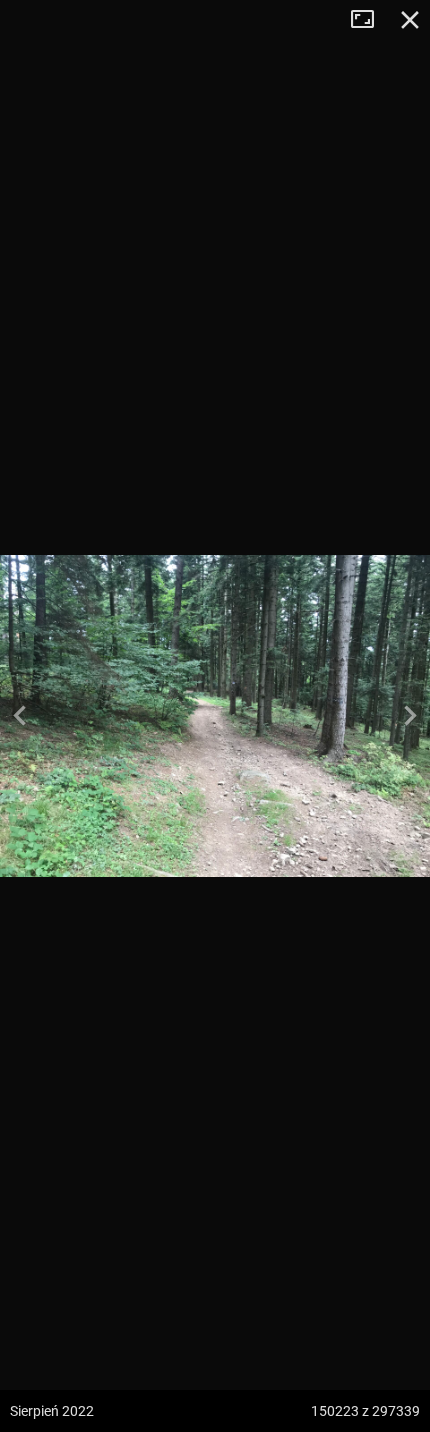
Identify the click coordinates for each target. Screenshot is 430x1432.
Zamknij (410, 20)
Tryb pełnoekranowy (370, 20)
